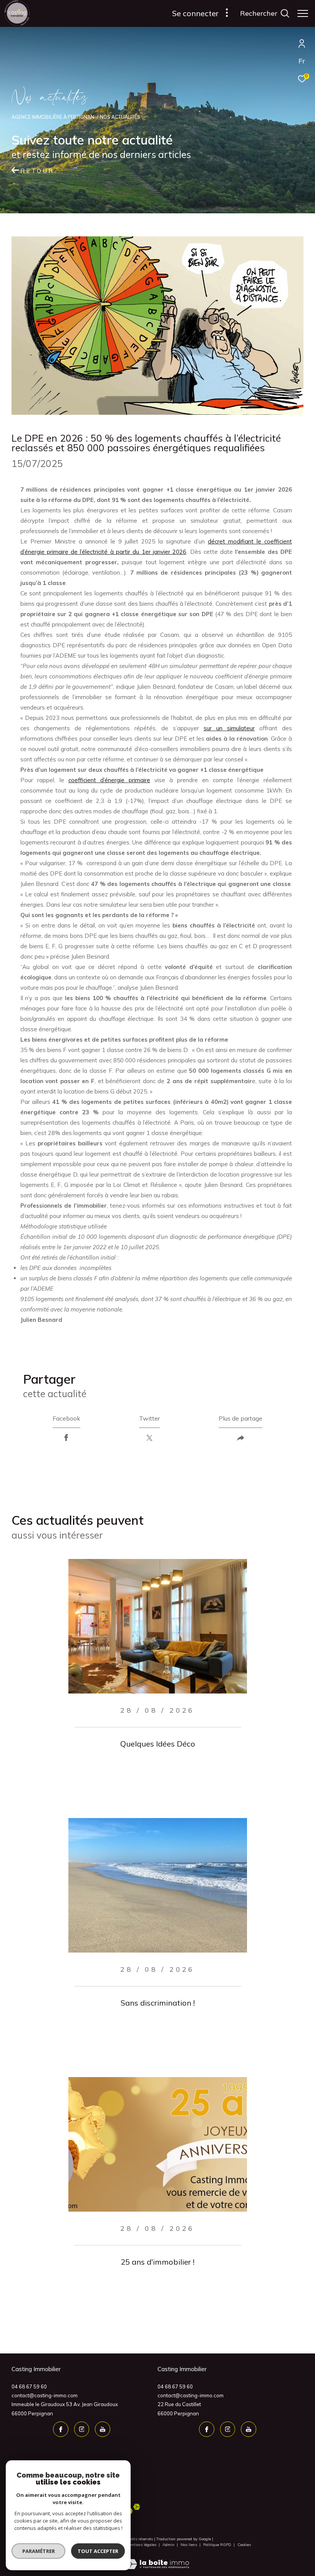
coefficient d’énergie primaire (109, 780)
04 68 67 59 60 (29, 2387)
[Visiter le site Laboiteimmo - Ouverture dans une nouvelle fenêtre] (157, 2559)
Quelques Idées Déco (158, 1744)
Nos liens (189, 2545)
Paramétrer (39, 2551)
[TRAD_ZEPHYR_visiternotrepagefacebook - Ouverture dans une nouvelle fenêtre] (61, 2429)
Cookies (244, 2545)
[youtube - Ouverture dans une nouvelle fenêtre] (103, 2429)
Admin (169, 2545)
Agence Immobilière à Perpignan (53, 117)
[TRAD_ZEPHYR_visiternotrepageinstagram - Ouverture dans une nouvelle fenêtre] (82, 2429)
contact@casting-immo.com (45, 2395)
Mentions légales (142, 2545)
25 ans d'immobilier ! (157, 2262)
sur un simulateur (229, 728)
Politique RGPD (217, 2545)
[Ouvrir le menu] (303, 13)
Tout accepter (98, 2551)
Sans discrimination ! (158, 2003)
